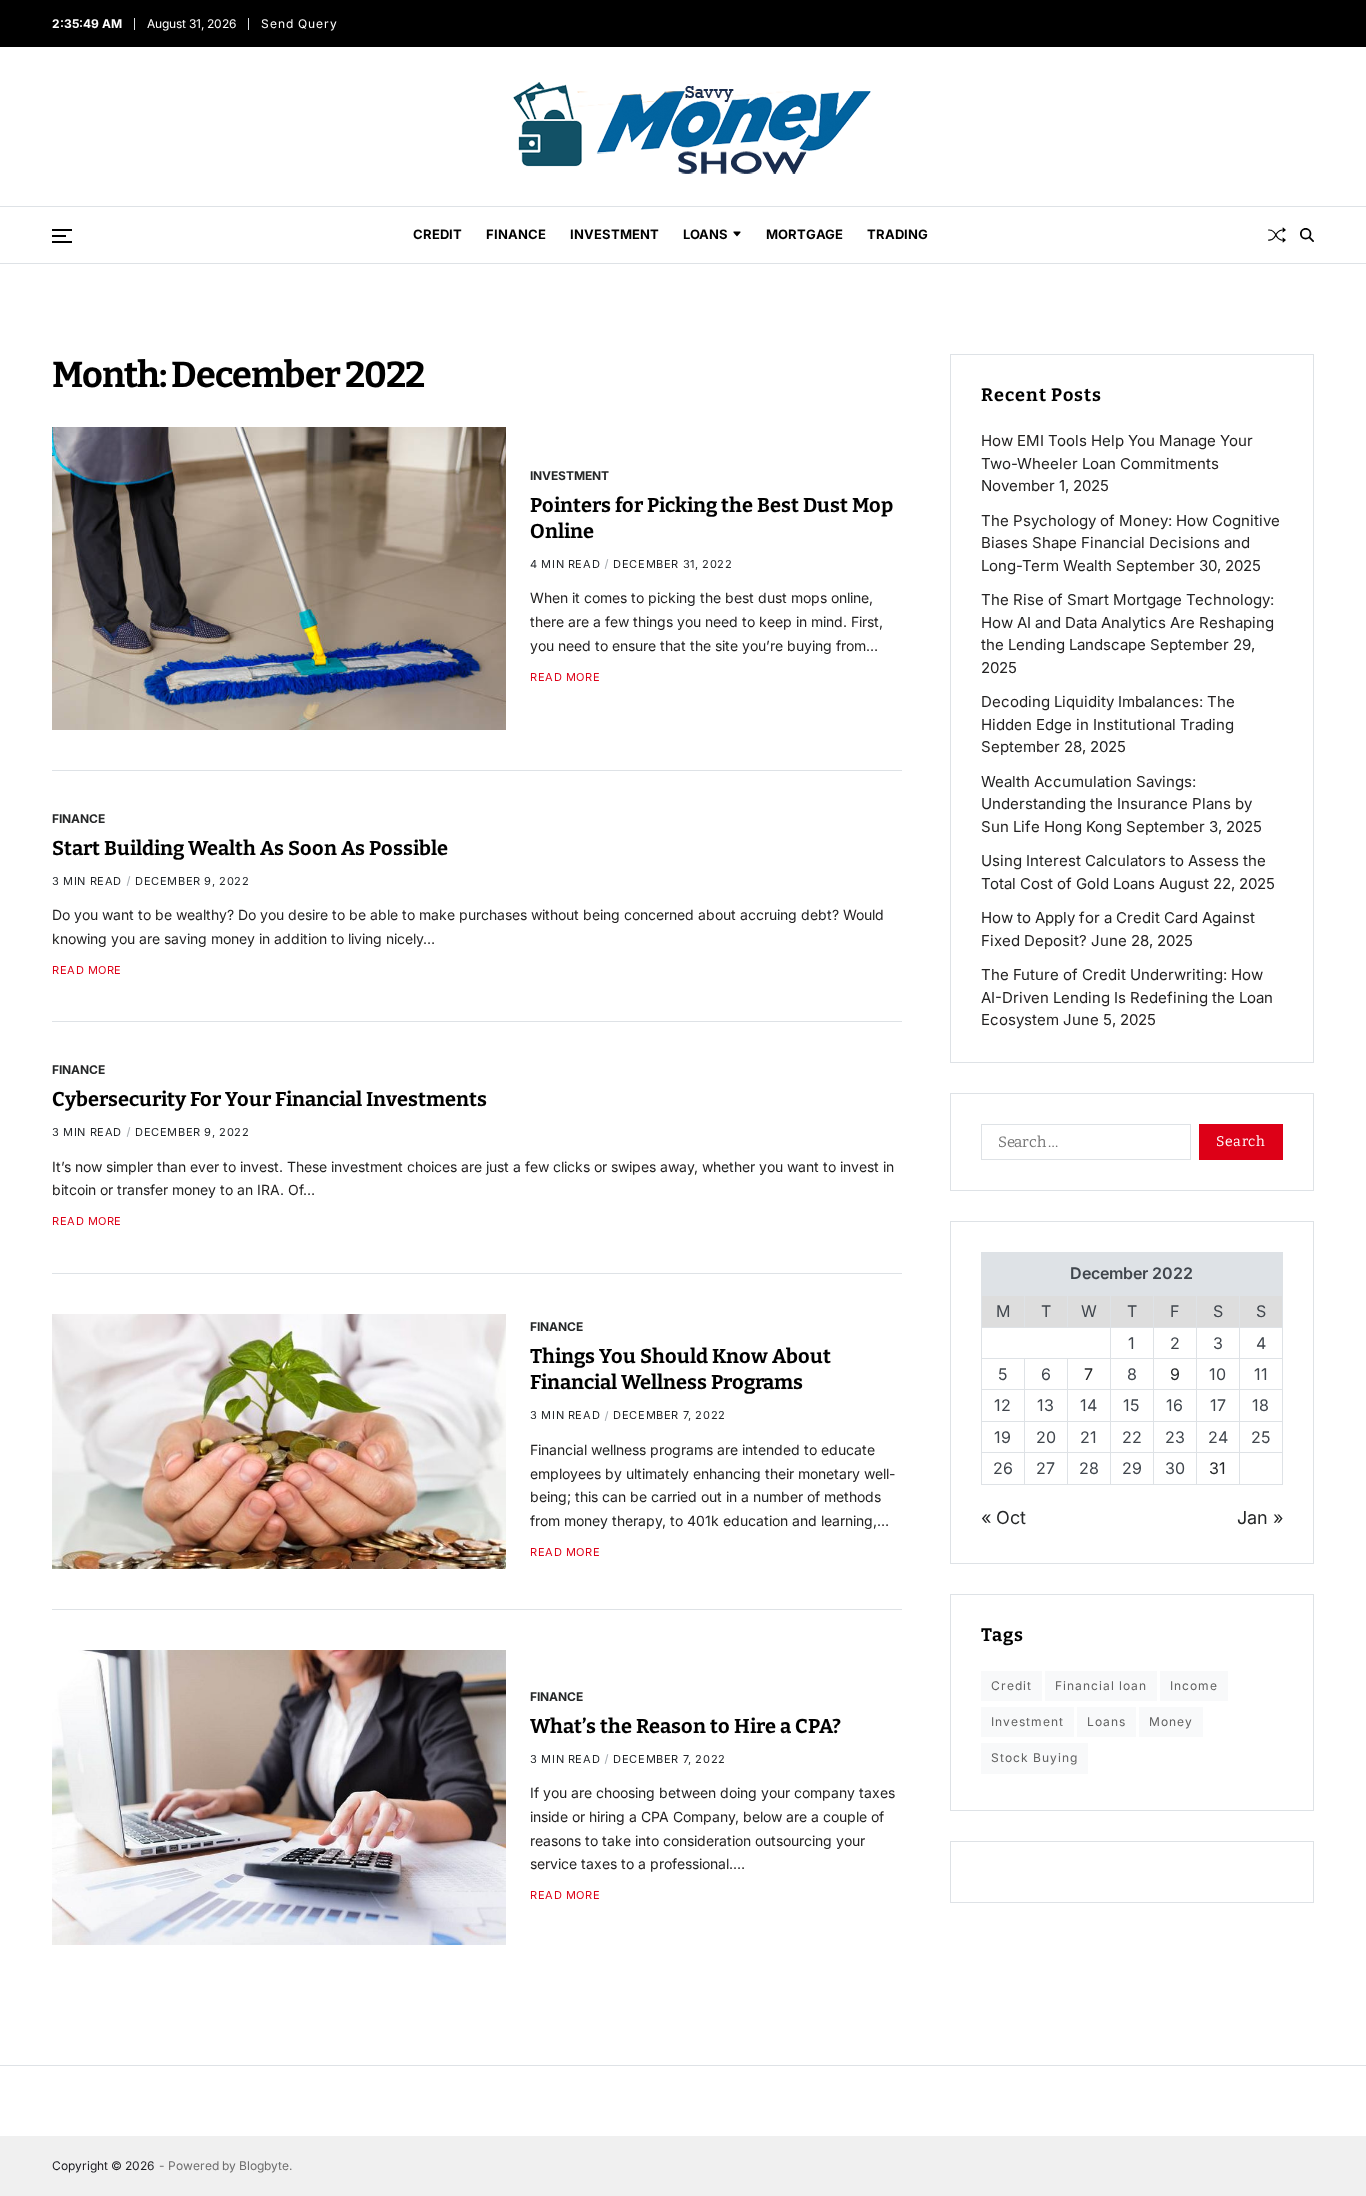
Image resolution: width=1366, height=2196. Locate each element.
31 (1217, 1468)
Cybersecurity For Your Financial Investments (269, 1099)
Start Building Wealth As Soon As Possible (250, 848)
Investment (614, 234)
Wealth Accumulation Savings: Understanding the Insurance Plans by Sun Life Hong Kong (1116, 804)
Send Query (298, 23)
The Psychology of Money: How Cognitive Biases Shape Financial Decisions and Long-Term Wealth (1130, 543)
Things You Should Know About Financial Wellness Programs (680, 1369)
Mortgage (804, 234)
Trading (897, 234)
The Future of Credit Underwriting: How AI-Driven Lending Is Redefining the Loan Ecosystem (1127, 997)
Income (1194, 1685)
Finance (516, 234)
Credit (437, 234)
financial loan (1101, 1685)
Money (1171, 1721)
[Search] (1307, 235)
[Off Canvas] (62, 236)
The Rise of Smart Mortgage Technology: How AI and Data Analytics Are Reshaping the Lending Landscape (1127, 622)
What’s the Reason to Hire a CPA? (685, 1726)
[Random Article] (1277, 235)
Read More (565, 677)
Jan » (1260, 1517)
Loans (705, 234)
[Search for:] (1082, 1146)
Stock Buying (1034, 1757)
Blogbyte (264, 2165)
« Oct (1003, 1517)
